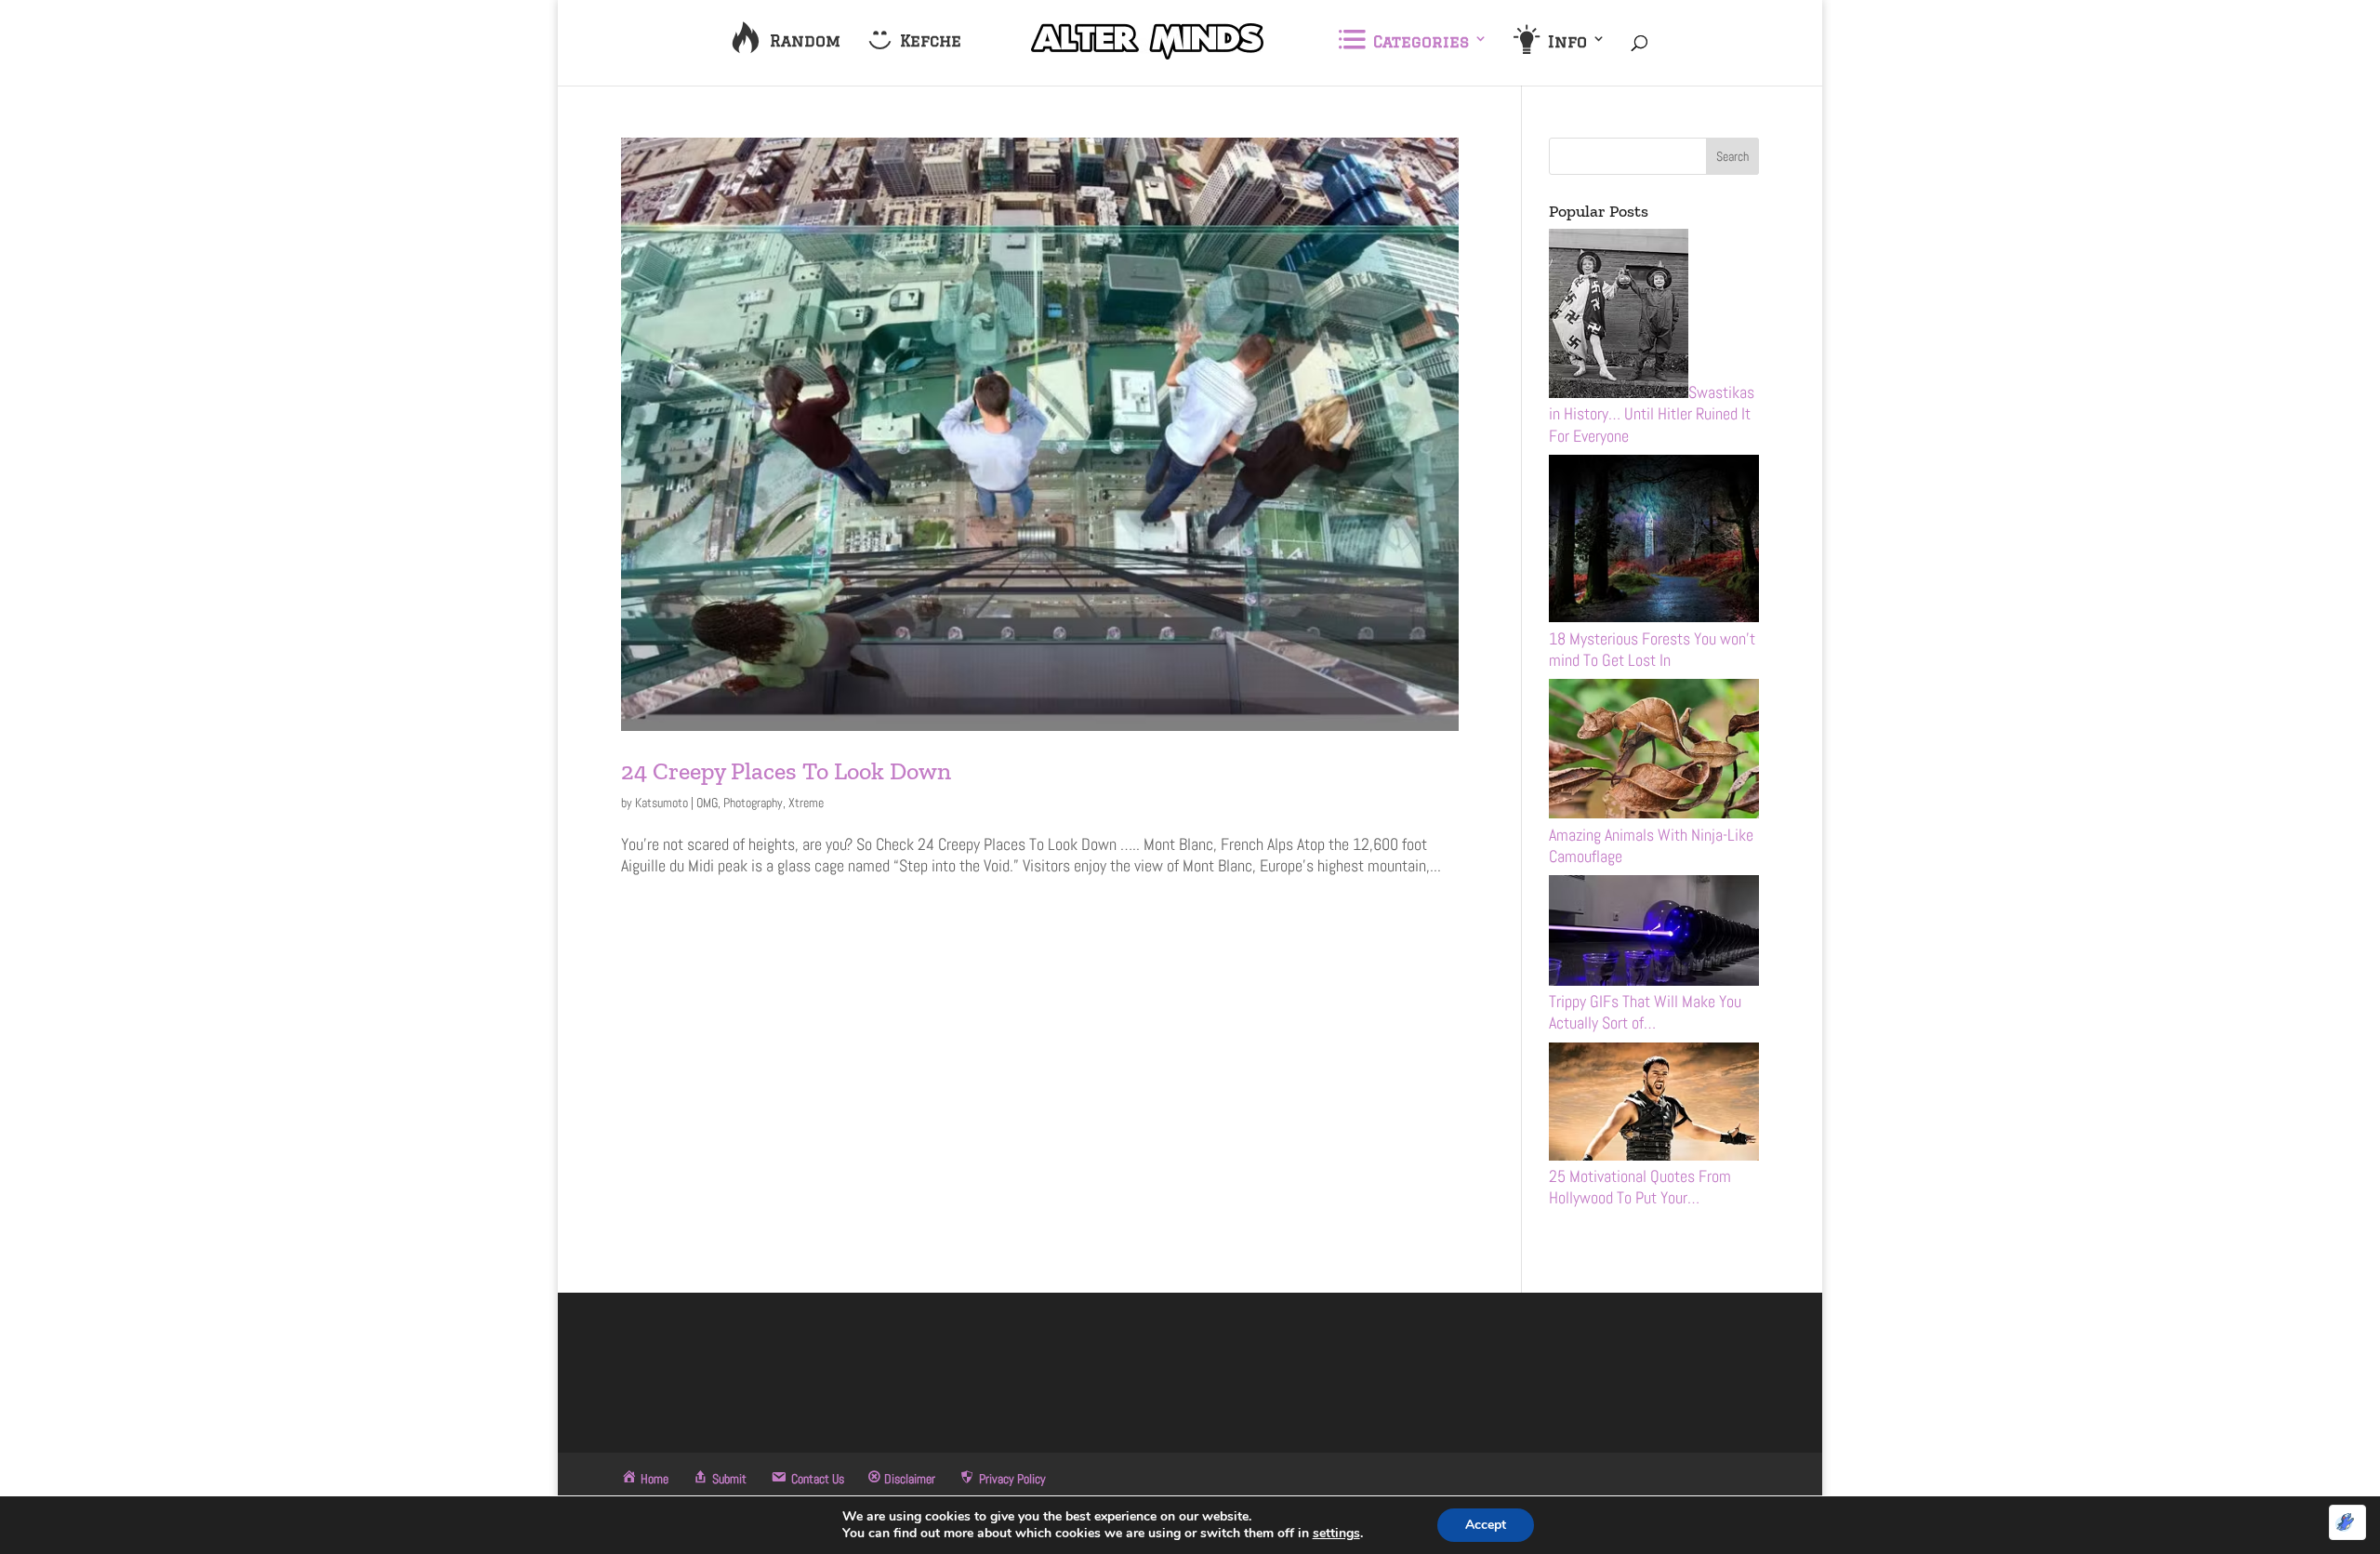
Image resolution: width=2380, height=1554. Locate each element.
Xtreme (806, 803)
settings (1336, 1534)
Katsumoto (661, 803)
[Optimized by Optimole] (2347, 1522)
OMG (707, 803)
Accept (1486, 1525)
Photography (753, 803)
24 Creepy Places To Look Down (786, 771)
